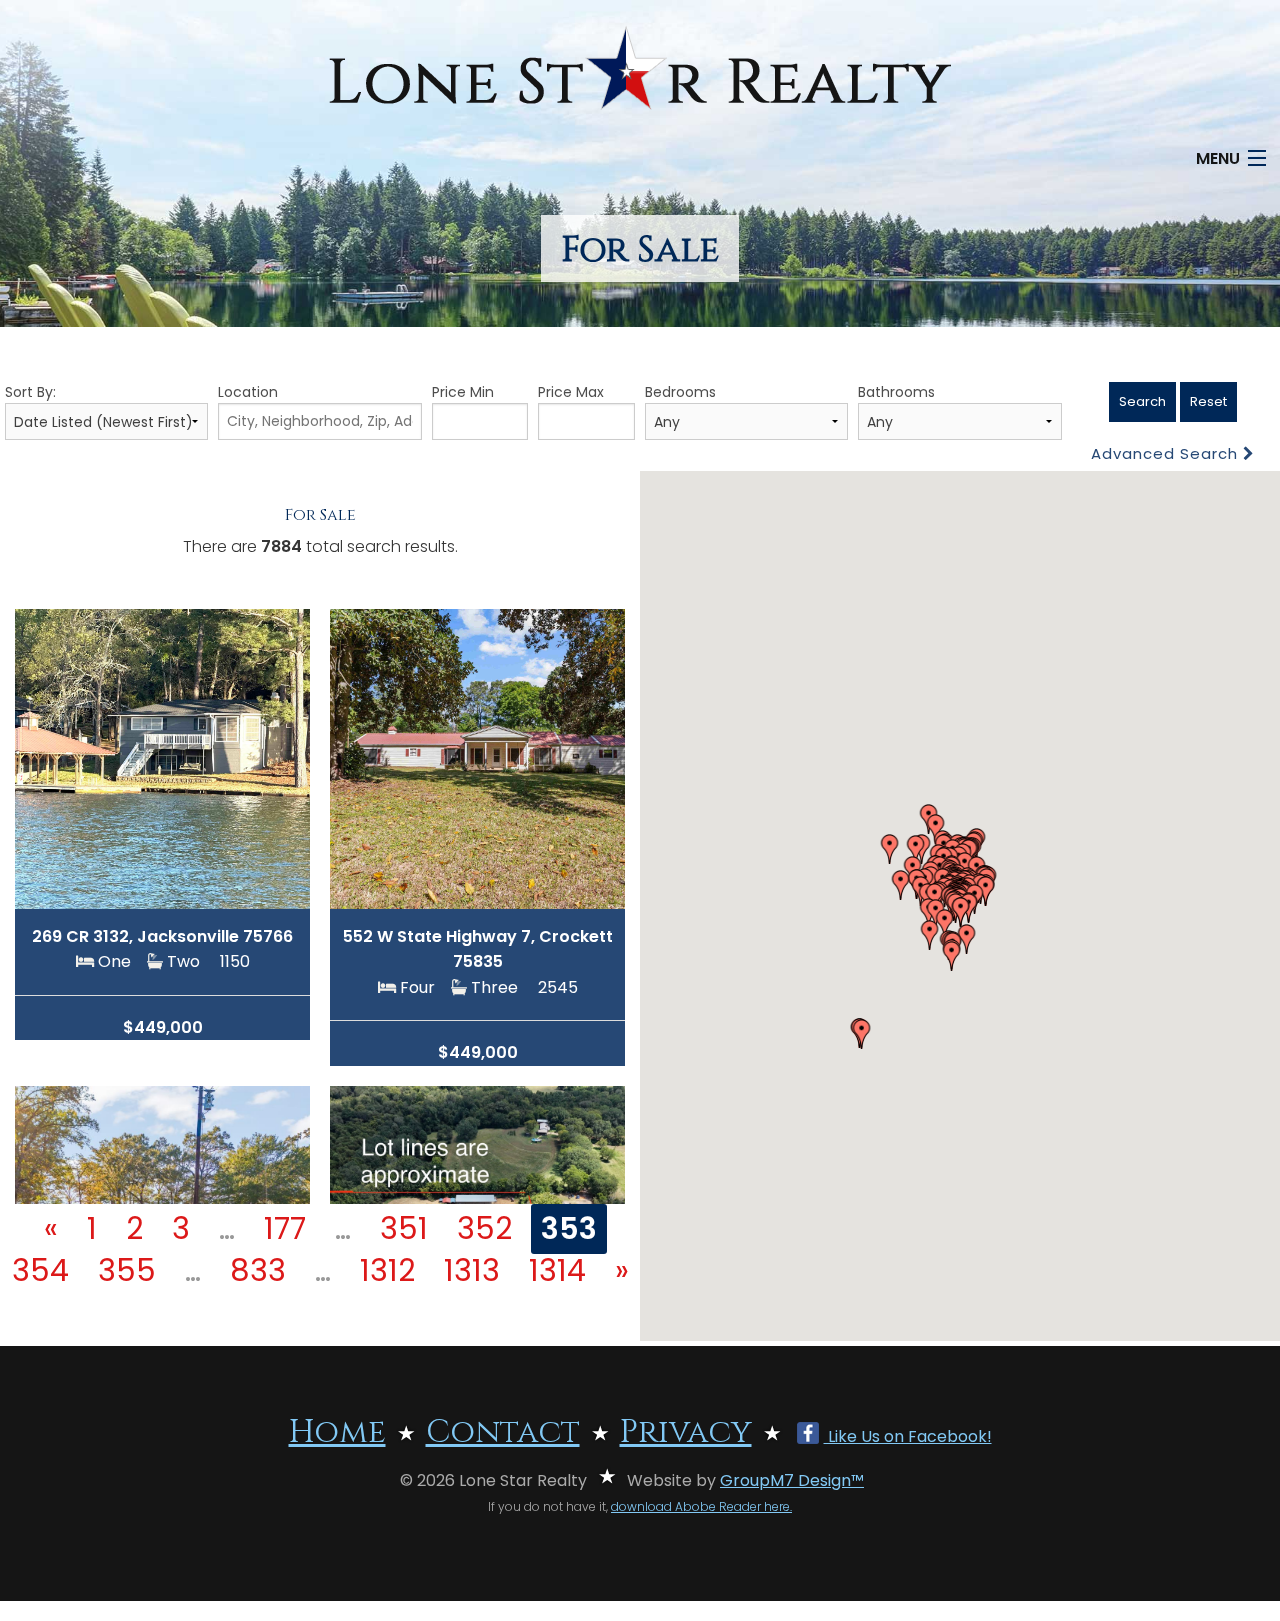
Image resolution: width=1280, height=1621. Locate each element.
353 (569, 1228)
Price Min (463, 392)
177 (285, 1228)
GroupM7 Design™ (792, 1480)
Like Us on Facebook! (908, 1436)
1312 (387, 1270)
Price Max (571, 392)
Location (248, 392)
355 (127, 1270)
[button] (945, 924)
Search (1142, 401)
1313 (472, 1270)
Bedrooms (680, 392)
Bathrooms (896, 392)
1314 (557, 1270)
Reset (1208, 401)
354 (40, 1270)
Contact (503, 1432)
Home (337, 1432)
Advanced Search (1167, 453)
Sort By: (30, 392)
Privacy (686, 1432)
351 (404, 1228)
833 (258, 1270)
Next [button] (272, 749)
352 (484, 1228)
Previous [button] (52, 749)
